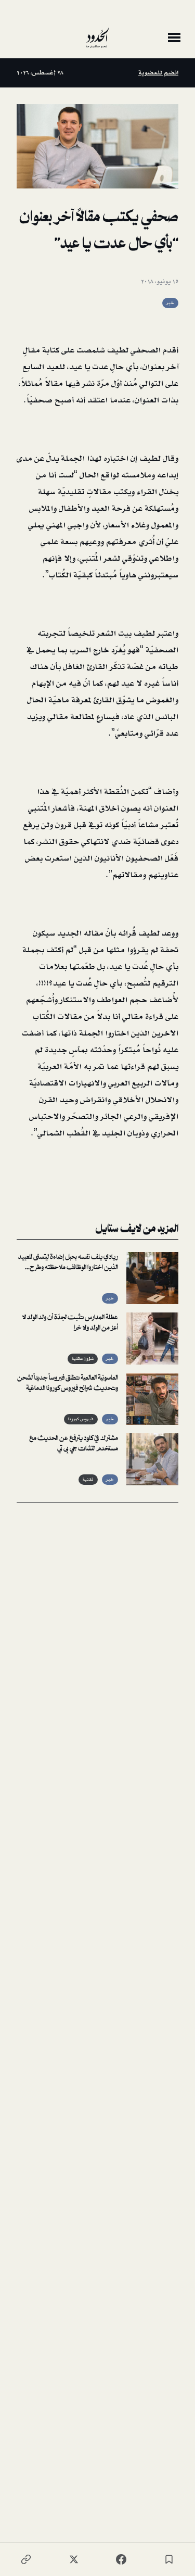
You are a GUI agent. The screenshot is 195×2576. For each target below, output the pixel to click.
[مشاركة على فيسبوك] (121, 2559)
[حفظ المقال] (169, 2559)
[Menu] (174, 37)
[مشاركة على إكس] (74, 2559)
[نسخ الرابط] (26, 2559)
